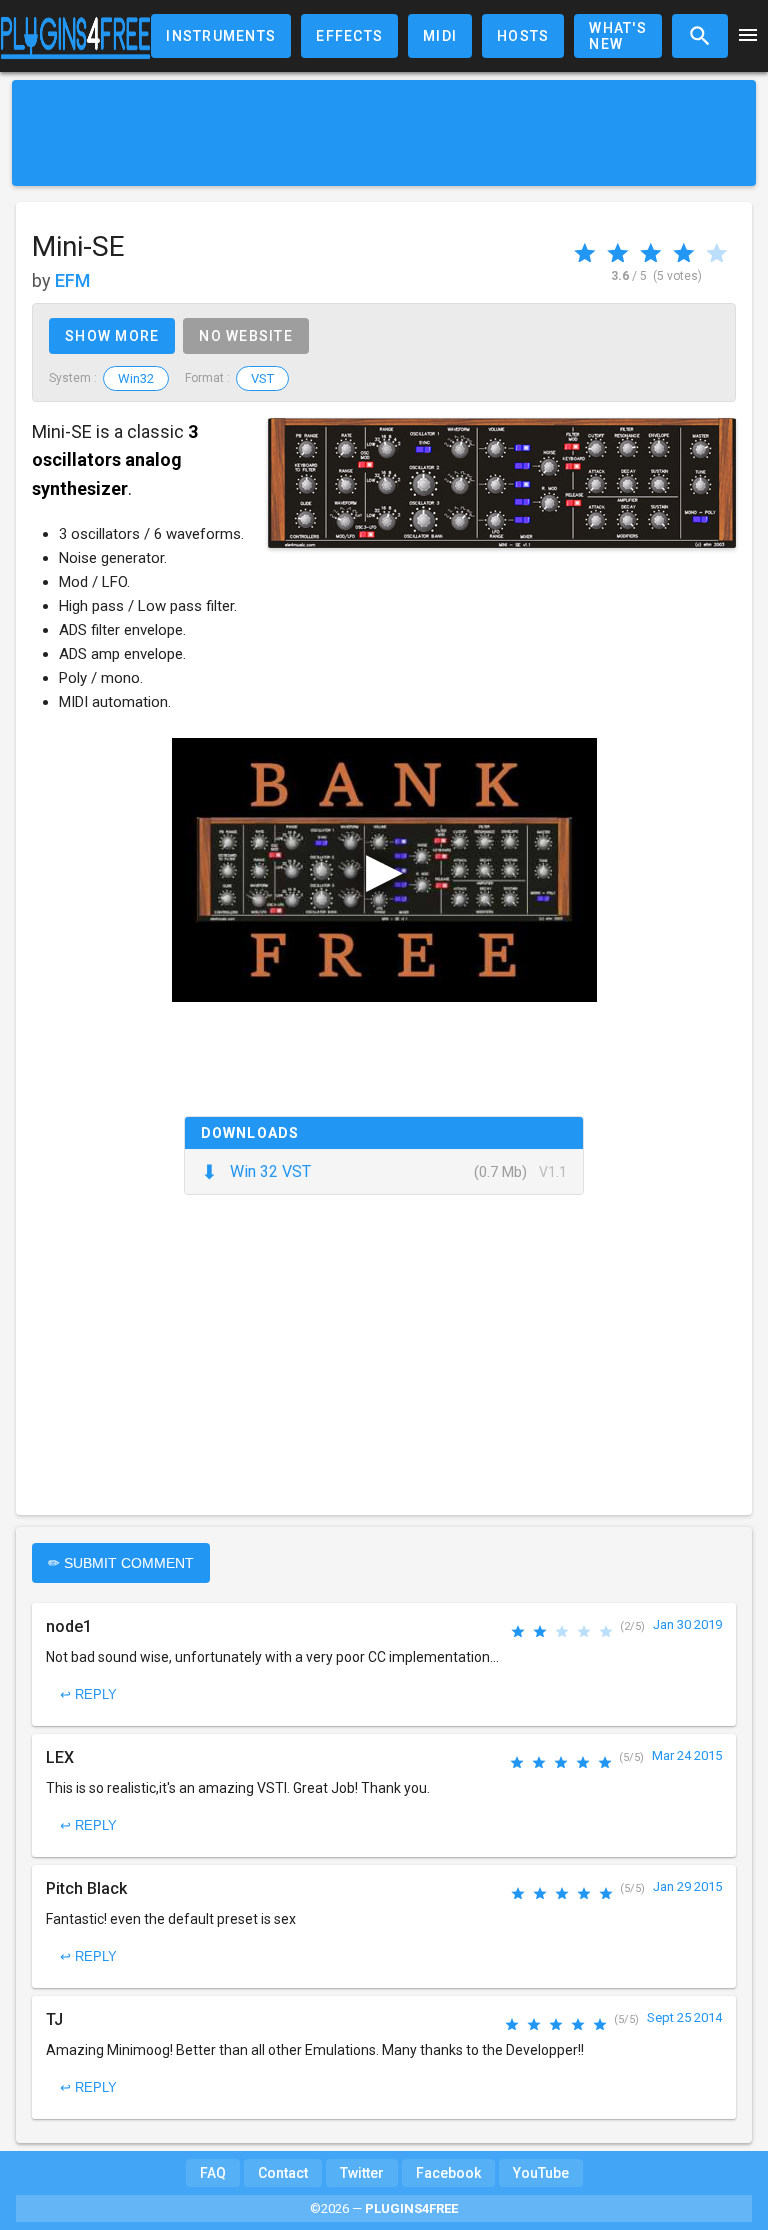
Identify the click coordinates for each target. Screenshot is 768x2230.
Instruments (221, 36)
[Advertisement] (384, 133)
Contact (283, 2173)
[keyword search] (700, 36)
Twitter (362, 2173)
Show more (112, 336)
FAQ (213, 2173)
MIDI (440, 36)
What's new (618, 36)
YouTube (541, 2173)
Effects (349, 36)
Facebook (448, 2173)
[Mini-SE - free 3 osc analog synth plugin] (502, 483)
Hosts (523, 36)
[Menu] (748, 36)
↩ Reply (88, 1694)
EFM (72, 280)
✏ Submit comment (121, 1563)
